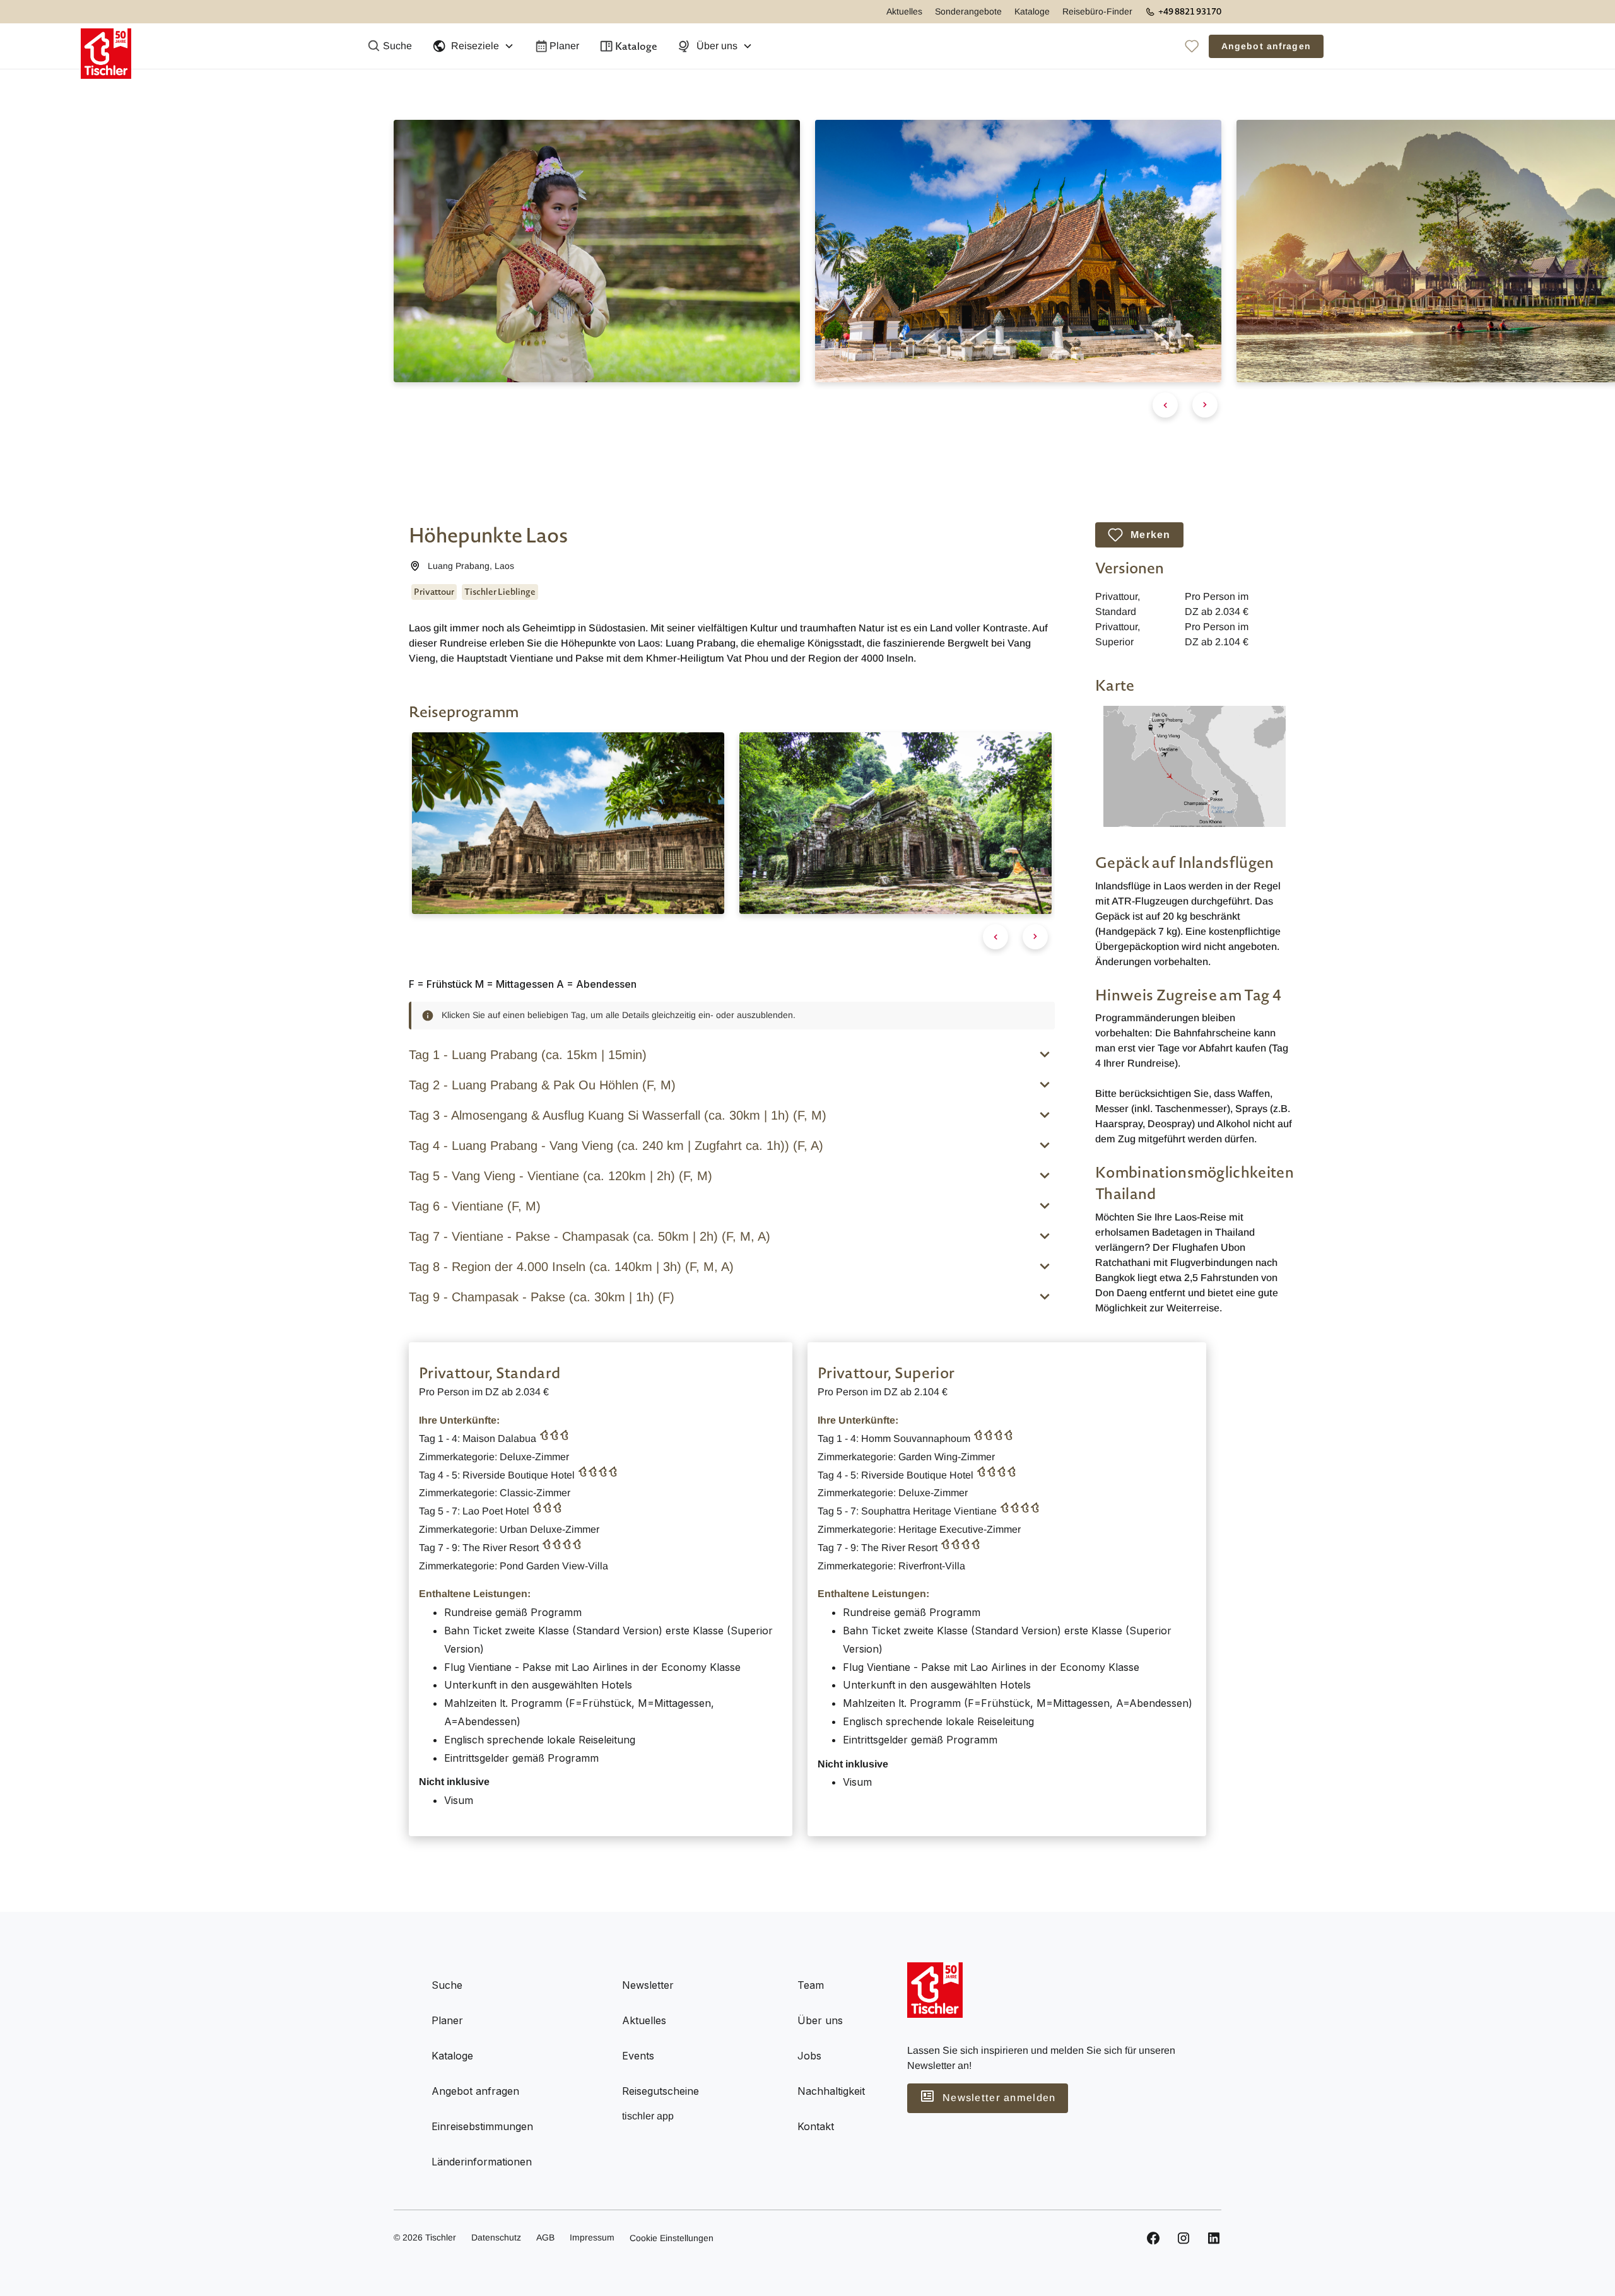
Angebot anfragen (1266, 46)
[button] (473, 46)
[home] (106, 46)
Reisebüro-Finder (1097, 11)
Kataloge (1032, 11)
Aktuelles (904, 11)
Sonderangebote (968, 11)
